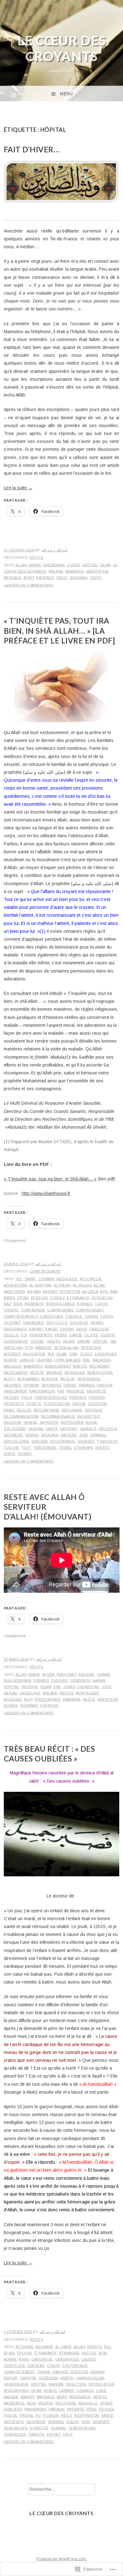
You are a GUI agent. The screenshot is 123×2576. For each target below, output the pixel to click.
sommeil (99, 1435)
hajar (69, 1341)
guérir (108, 1335)
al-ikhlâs (82, 1285)
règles (24, 1410)
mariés (28, 2397)
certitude (15, 2366)
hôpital (90, 565)
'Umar (30, 1279)
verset (53, 2434)
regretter (89, 1416)
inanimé (56, 2384)
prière (26, 2415)
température (82, 2428)
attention (70, 1291)
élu (108, 2347)
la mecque (30, 1693)
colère (11, 1310)
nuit (28, 1699)
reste (89, 1699)
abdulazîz (67, 1279)
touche (12, 1448)
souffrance (63, 1441)
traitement (45, 1448)
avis (104, 1291)
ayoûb (49, 1674)
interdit (12, 1354)
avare (35, 1674)
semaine (56, 2422)
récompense (47, 1410)
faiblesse (99, 1329)
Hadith (54, 1341)
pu (38, 2415)
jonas (69, 1687)
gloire (91, 1335)
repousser (72, 1422)
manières (33, 1366)
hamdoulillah (91, 2378)
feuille (11, 1335)
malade (56, 571)
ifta (29, 1348)
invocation (34, 1354)
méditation (97, 571)
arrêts (94, 2347)
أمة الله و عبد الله (54, 550)
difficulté (57, 1323)
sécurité (108, 1429)
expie (82, 1329)
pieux (27, 1397)
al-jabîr (64, 2347)
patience (45, 578)
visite (96, 578)
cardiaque (42, 2359)
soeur (73, 2422)
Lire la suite (18, 488)
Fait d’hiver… (32, 149)
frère (61, 1335)
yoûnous (49, 1705)
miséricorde (100, 1373)
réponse (94, 1410)
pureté (34, 1404)
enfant (36, 1329)
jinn (73, 1354)
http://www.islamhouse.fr (46, 1193)
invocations (16, 2391)
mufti (10, 1379)
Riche (92, 1422)
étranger (70, 2353)
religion (13, 1422)
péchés (11, 1397)
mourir (46, 2403)
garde (76, 1335)
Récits (36, 557)
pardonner (15, 1391)
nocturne (66, 2403)
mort (29, 578)
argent (50, 1291)
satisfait (69, 1429)
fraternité (41, 1335)
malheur (13, 1366)
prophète (14, 1404)
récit (62, 578)
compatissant (90, 1310)
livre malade (67, 1360)
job (57, 1687)
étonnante (78, 1298)
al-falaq (62, 1285)
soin (84, 1435)
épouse (25, 2353)
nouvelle (88, 2403)
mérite (100, 2397)
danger (60, 2372)
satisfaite (14, 2422)
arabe (35, 565)
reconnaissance (58, 1416)
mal (87, 1360)
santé (52, 1429)
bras (24, 2359)
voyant (25, 1454)
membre (54, 1373)
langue (27, 1360)
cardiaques (67, 2359)
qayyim (79, 1404)
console (74, 1316)
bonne (10, 2359)
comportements (21, 1316)
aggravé (44, 2347)
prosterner (47, 1699)
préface (78, 1397)
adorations (16, 1285)
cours (73, 565)
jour (107, 1687)
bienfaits (34, 1304)
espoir (67, 1329)
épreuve (40, 1298)
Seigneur (13, 1435)
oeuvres (13, 1385)
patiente (76, 2409)
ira (51, 1354)
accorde (25, 2347)
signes (11, 1705)
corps (107, 1316)
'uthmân (46, 1279)
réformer (72, 1410)
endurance (15, 1329)
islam (105, 565)
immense (44, 1348)
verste (102, 1448)
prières (97, 1397)
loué (101, 2391)
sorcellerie (17, 1441)
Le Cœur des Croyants (62, 48)
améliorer (15, 1291)
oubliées (13, 2409)
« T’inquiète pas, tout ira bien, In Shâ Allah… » (50, 1179)
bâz (8, 1304)
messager (75, 1373)
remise (31, 1422)
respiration (87, 2415)
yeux (68, 2434)
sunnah (59, 2428)
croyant (12, 1323)
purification (57, 1404)
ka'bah (11, 1693)
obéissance (89, 1379)
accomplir (91, 1279)
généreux (80, 1680)
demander (33, 1323)
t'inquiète (107, 1441)
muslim (68, 1379)
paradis (87, 1385)
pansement (35, 2409)
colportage (75, 2366)
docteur (79, 2372)
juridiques (105, 1354)
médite (37, 1373)
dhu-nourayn (18, 1680)
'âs (19, 1279)
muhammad (28, 1379)
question (97, 1404)
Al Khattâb (41, 1285)
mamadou (75, 571)
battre (89, 2353)
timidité (36, 2434)
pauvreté (97, 1391)
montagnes (87, 1693)
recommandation (21, 1416)
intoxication (101, 2384)
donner (41, 1680)
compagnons (60, 1310)
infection (76, 2384)
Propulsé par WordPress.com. (62, 2559)
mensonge (14, 2403)
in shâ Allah (67, 1348)
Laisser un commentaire (29, 585)
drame (97, 1323)
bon (103, 2353)
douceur (79, 1323)
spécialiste (16, 2428)
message (13, 578)
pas (61, 1391)
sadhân (36, 1429)
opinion (31, 1385)
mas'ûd (80, 1366)
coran (91, 1316)
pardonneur (42, 1391)
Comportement (45, 1271)
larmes (67, 2391)
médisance (80, 2397)
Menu (66, 94)
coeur (101, 1304)
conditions (51, 1316)
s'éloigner (15, 1429)
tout (26, 1448)
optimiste (51, 1385)
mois (32, 2403)
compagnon (33, 1310)
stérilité (39, 2428)
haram (84, 1341)
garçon (28, 2378)
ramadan (72, 1699)
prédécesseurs (51, 1397)
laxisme (44, 1360)
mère (62, 2397)
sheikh (32, 1435)
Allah (21, 565)
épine (23, 1298)
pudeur (51, 2415)
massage (46, 2397)
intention (91, 1348)
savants (88, 1429)
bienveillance (61, 1304)
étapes (58, 1298)
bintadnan (54, 565)
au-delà (90, 1291)
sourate (86, 1441)
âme (114, 1291)
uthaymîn (83, 1448)
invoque (30, 1687)
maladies (102, 1360)
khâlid (50, 2391)
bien (18, 1304)
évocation (102, 1298)
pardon (105, 1385)
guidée (37, 1341)
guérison (48, 2378)
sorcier (40, 1441)
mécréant (99, 1366)
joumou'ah (88, 1687)
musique (50, 1379)
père (92, 2409)
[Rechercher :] (61, 2489)
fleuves (59, 1680)
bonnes (85, 1304)
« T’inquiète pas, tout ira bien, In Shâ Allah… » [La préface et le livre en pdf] (59, 630)
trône (65, 1448)
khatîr (10, 1360)
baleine (87, 1674)
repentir (49, 1422)
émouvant (67, 1674)
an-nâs (34, 1291)
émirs (10, 1298)
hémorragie (16, 2384)
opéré (106, 2403)
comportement (19, 2372)
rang (9, 1410)
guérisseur (16, 1341)
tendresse (15, 2434)
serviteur (108, 1699)
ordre (70, 1385)
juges (86, 1354)
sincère (69, 1435)
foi (24, 1335)
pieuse (11, 2415)
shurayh (50, 1435)
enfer (52, 1329)
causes (89, 2359)
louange (85, 2391)
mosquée (13, 1699)
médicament (16, 1373)
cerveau (36, 2366)
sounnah (79, 578)
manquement (58, 1366)
